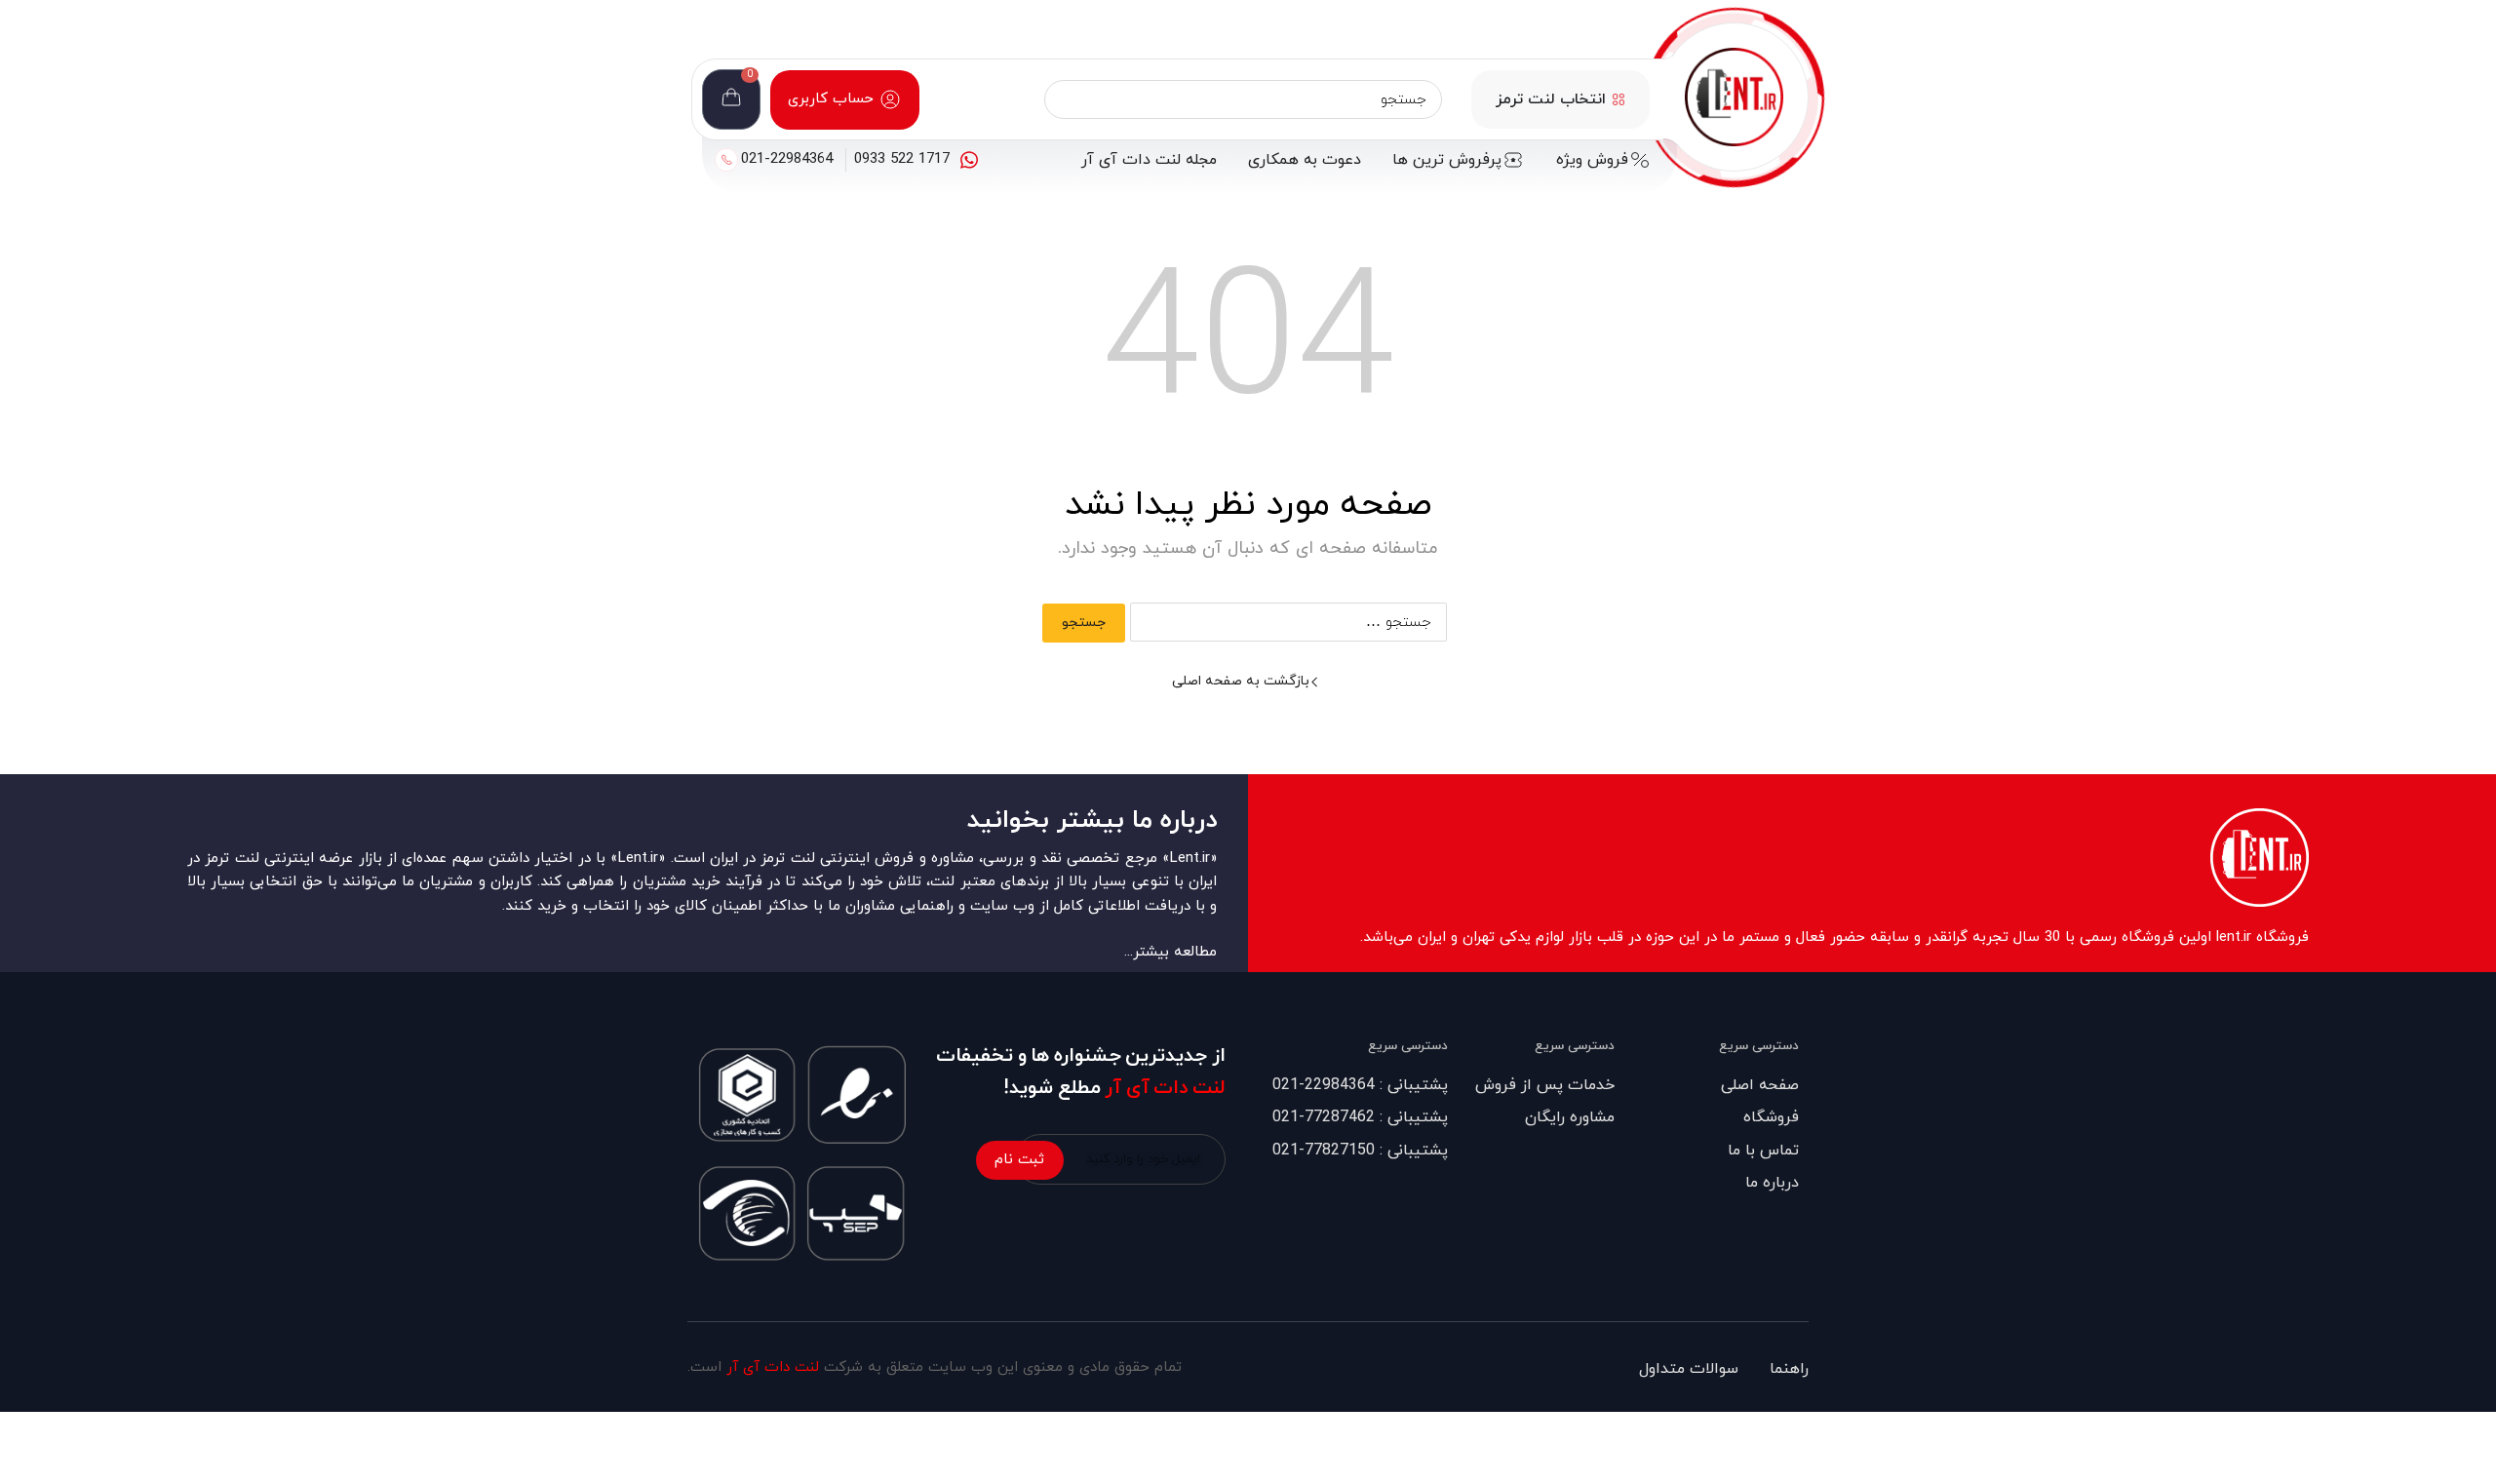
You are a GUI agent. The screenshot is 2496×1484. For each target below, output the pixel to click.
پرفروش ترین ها (1447, 160)
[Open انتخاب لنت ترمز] (1618, 99)
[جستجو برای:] (1290, 623)
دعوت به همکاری (1305, 160)
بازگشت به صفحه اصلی (1241, 681)
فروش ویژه (1592, 160)
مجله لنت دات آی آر (1149, 160)
